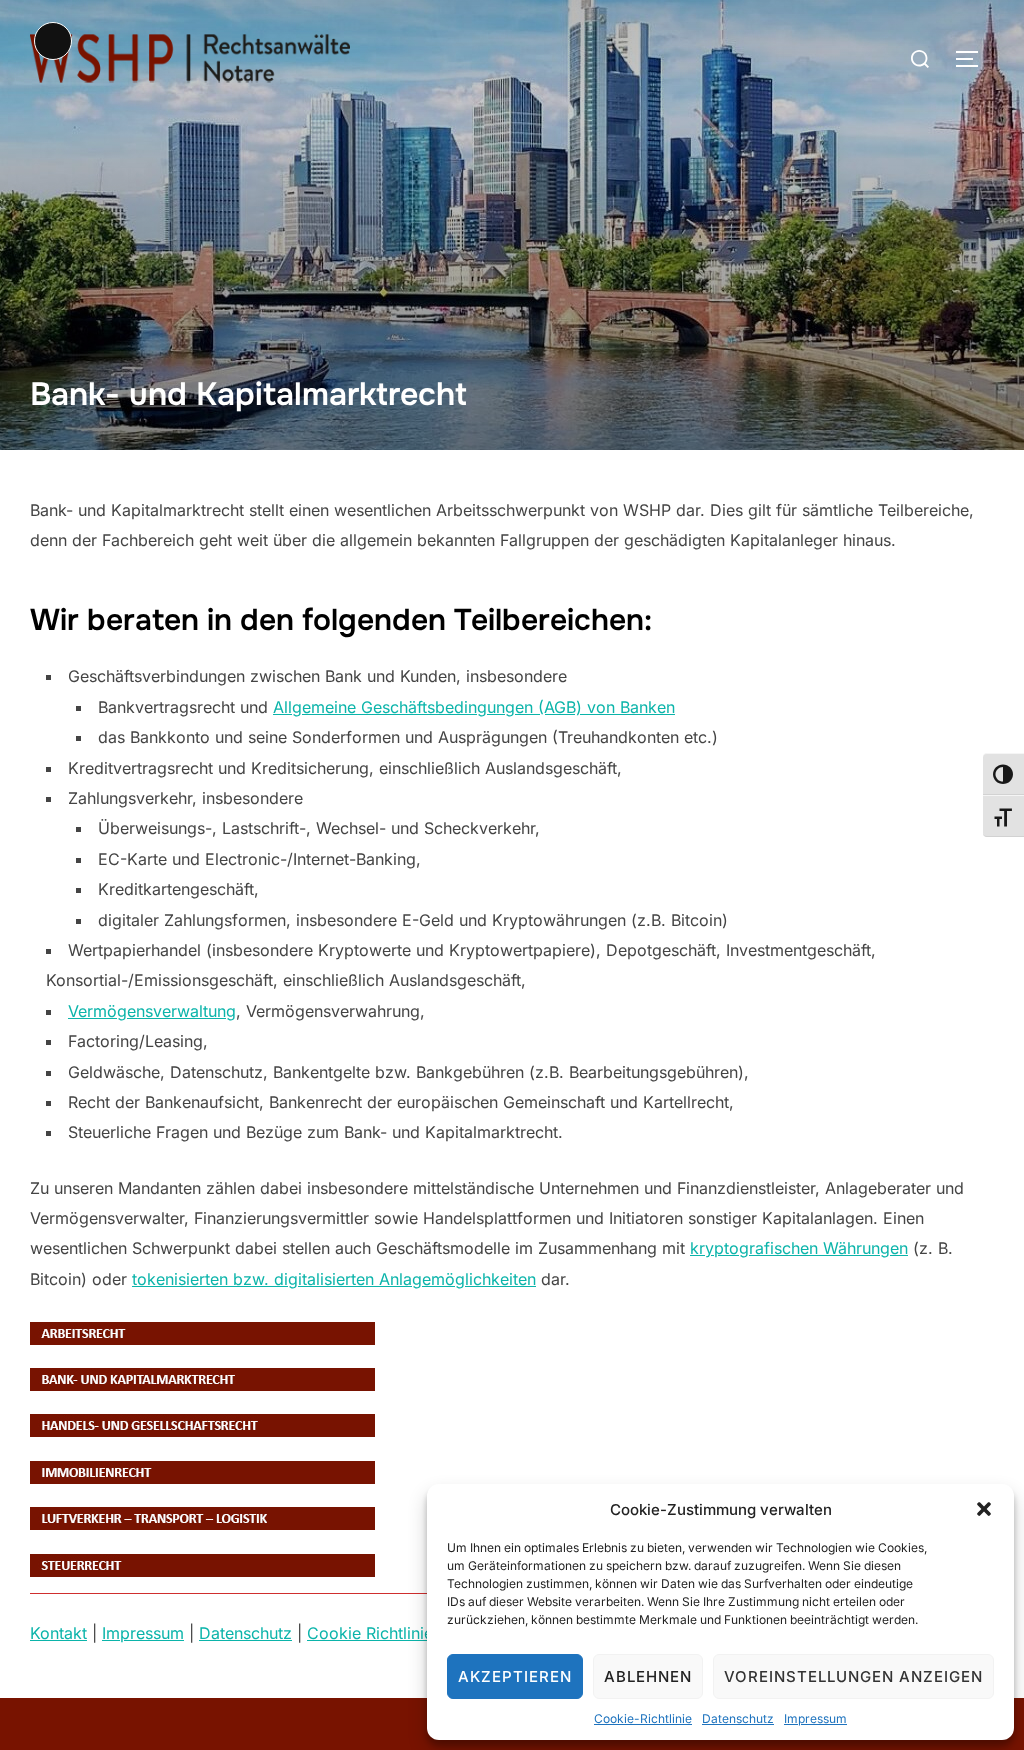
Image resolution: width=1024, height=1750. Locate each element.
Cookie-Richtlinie (643, 1718)
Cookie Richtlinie (370, 1633)
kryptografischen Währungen (799, 1248)
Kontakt (58, 1633)
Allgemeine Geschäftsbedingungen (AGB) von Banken (474, 707)
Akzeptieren (515, 1676)
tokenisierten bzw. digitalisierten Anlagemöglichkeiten (334, 1279)
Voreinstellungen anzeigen (853, 1676)
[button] (984, 1509)
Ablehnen (648, 1676)
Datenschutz (738, 1718)
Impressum (815, 1718)
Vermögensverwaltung (152, 1011)
